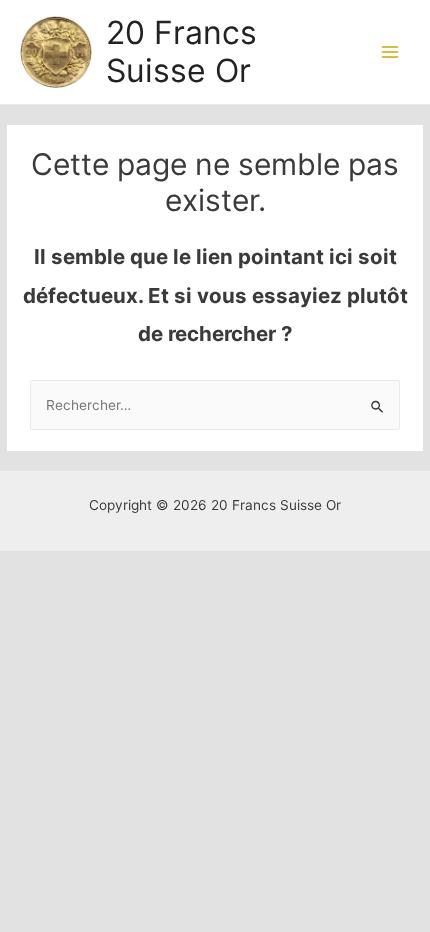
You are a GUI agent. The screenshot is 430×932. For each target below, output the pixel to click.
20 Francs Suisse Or (181, 51)
